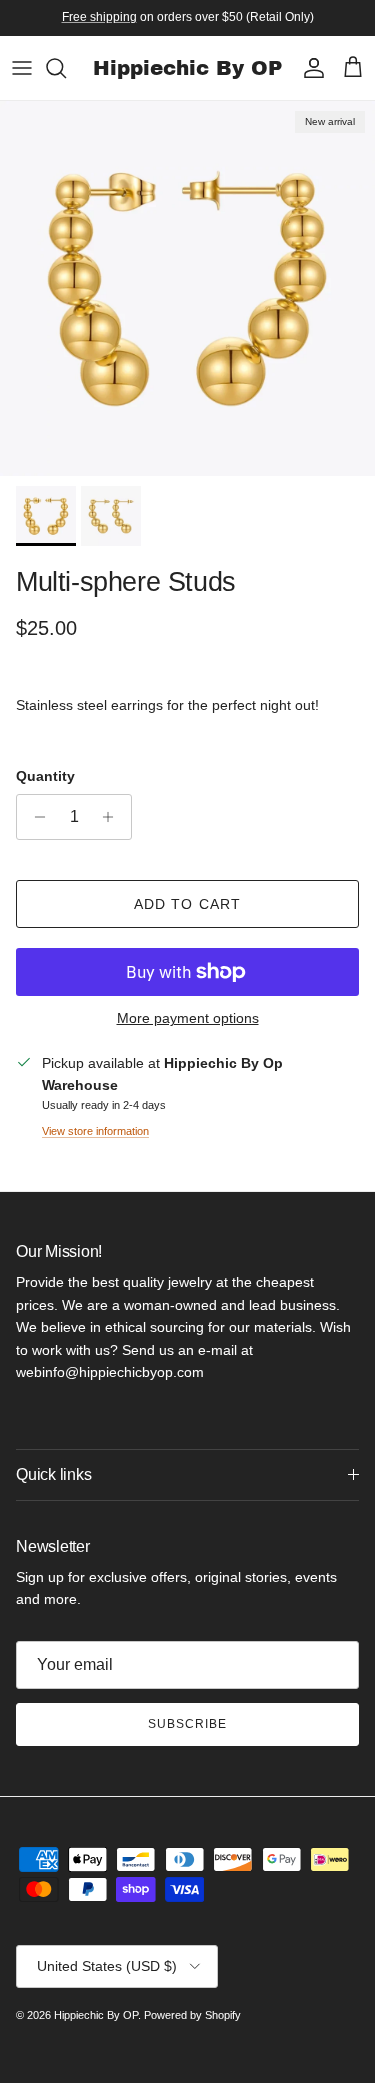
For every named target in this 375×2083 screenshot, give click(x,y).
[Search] (66, 68)
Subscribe (187, 1724)
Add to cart (187, 904)
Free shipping (99, 17)
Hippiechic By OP (96, 2015)
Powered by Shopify (192, 2015)
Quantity (45, 776)
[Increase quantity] (113, 817)
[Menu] (22, 68)
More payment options (188, 1018)
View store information (95, 1131)
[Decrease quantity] (34, 817)
